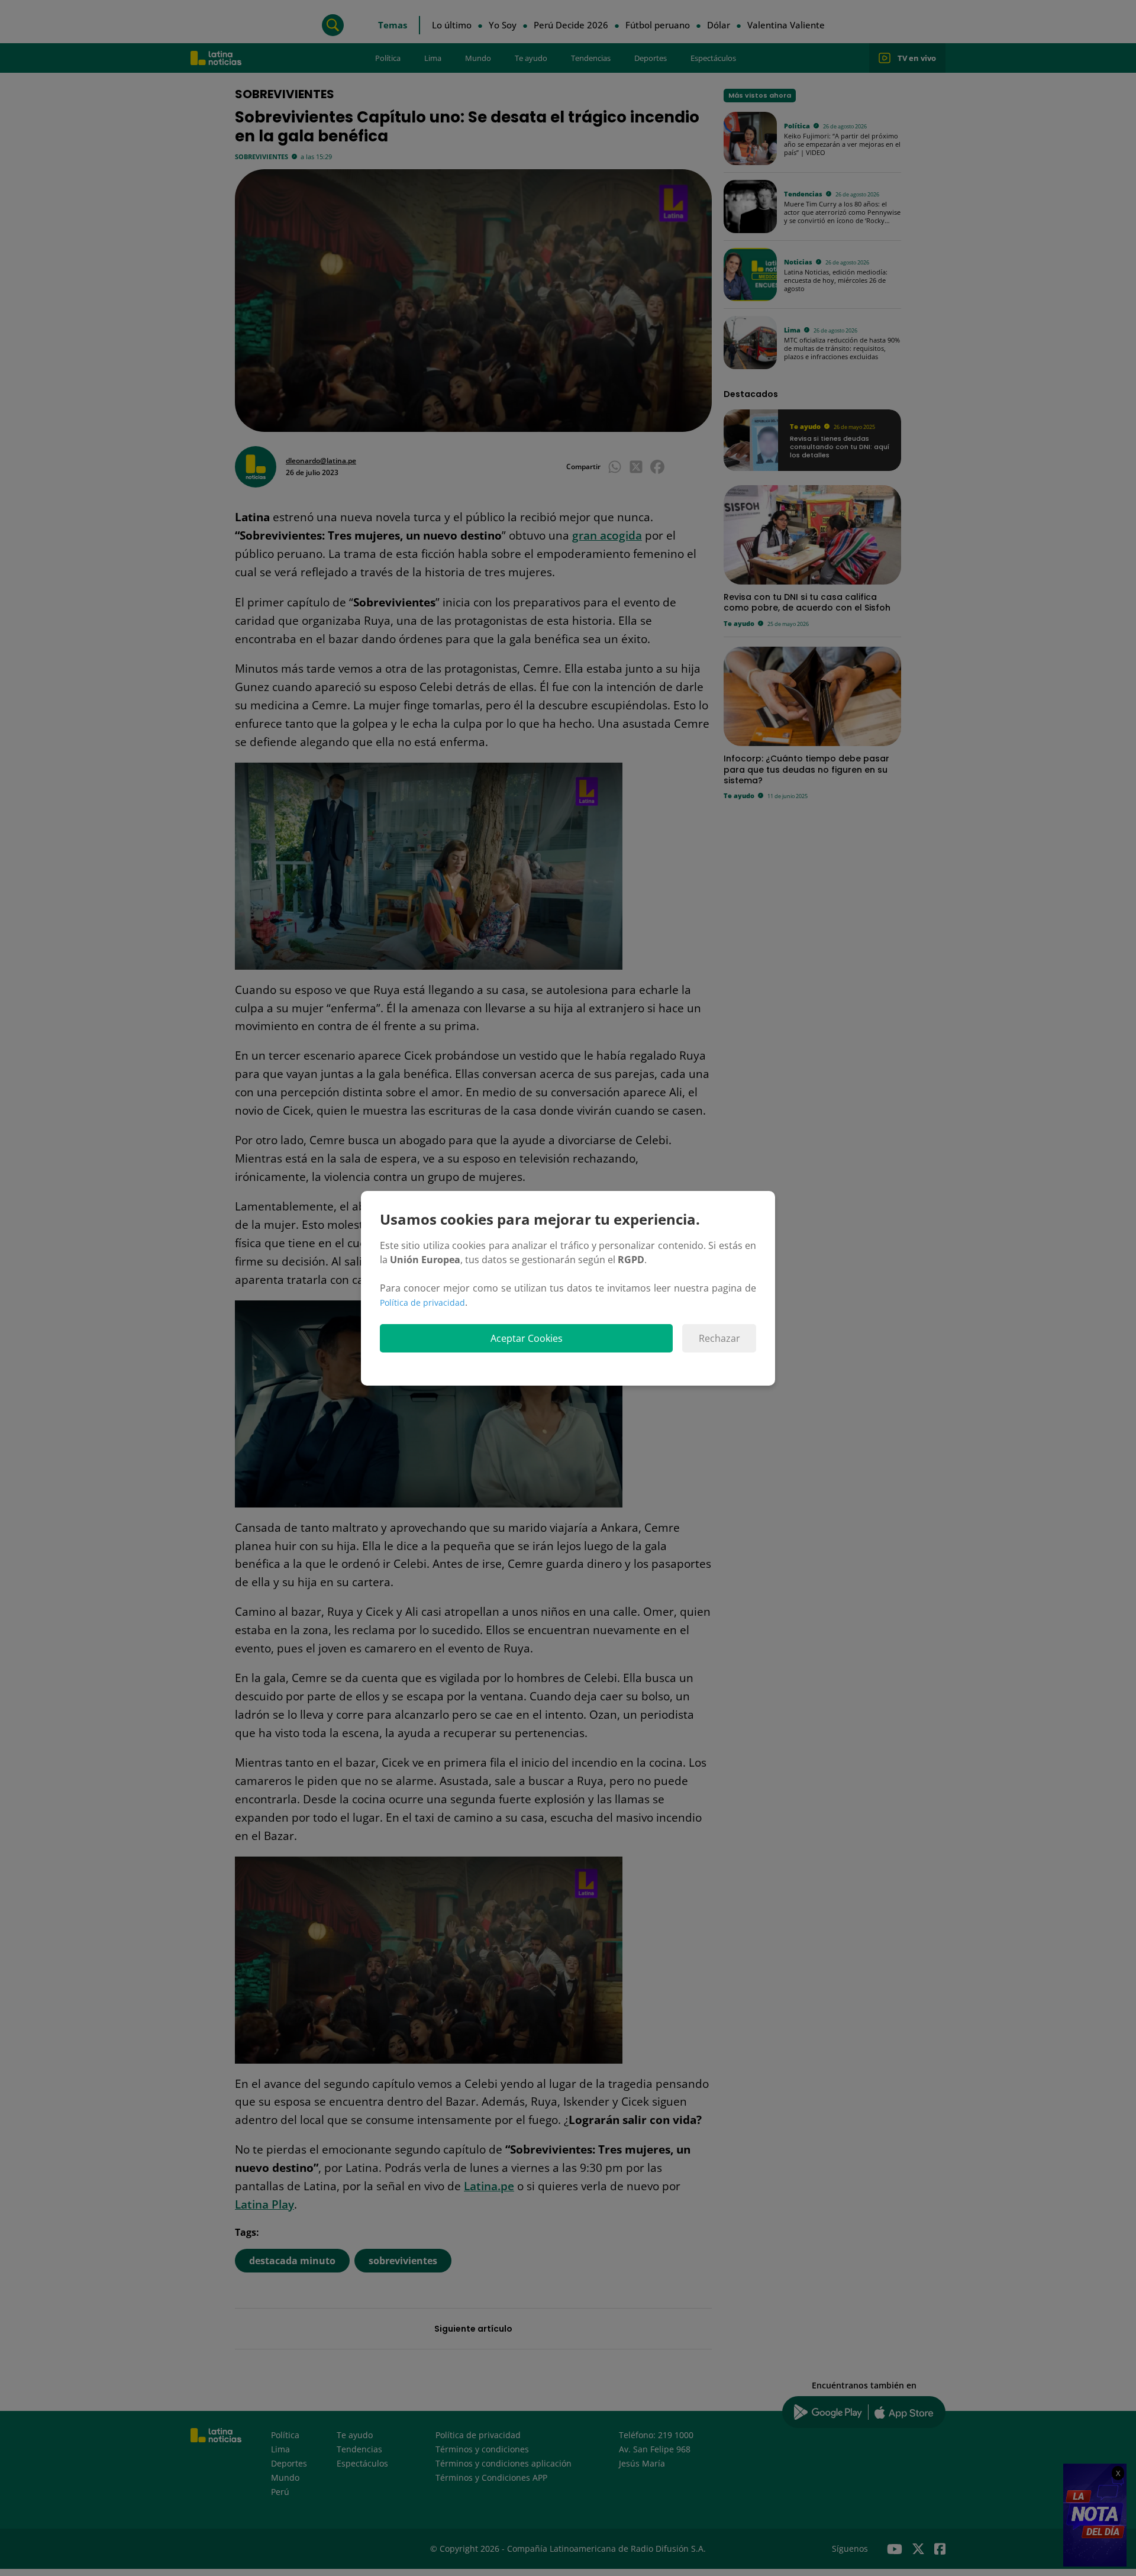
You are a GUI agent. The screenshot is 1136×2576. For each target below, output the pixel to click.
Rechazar (719, 1338)
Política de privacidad (422, 1302)
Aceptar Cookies (527, 1338)
